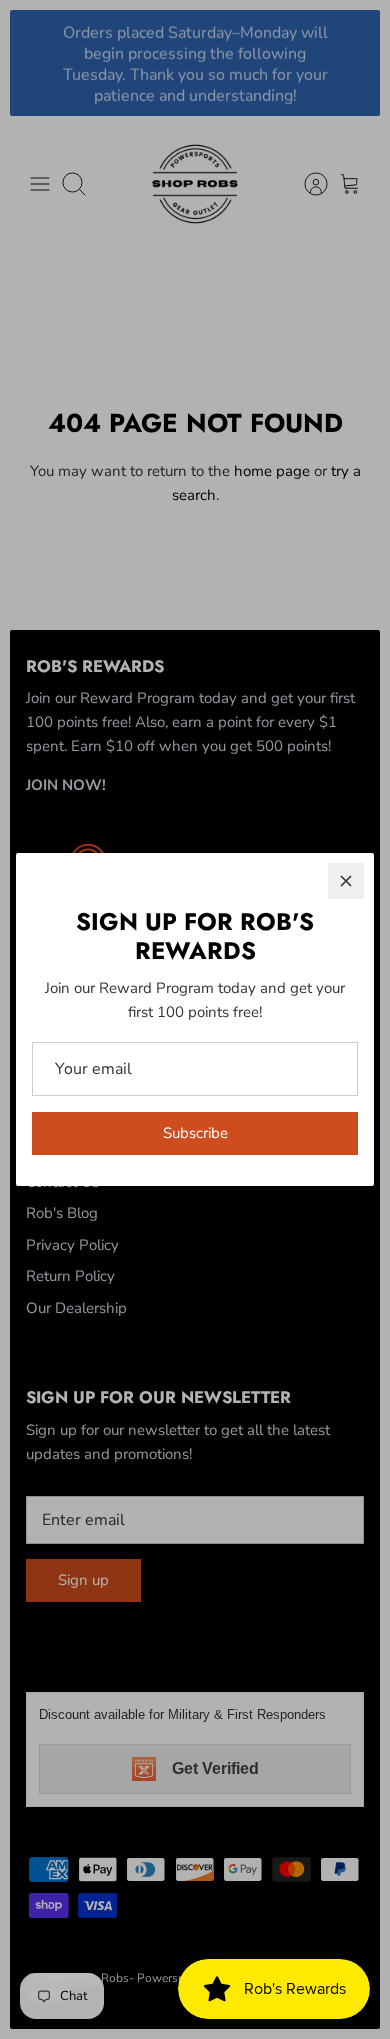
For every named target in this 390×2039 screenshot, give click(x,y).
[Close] (346, 881)
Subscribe (195, 1133)
